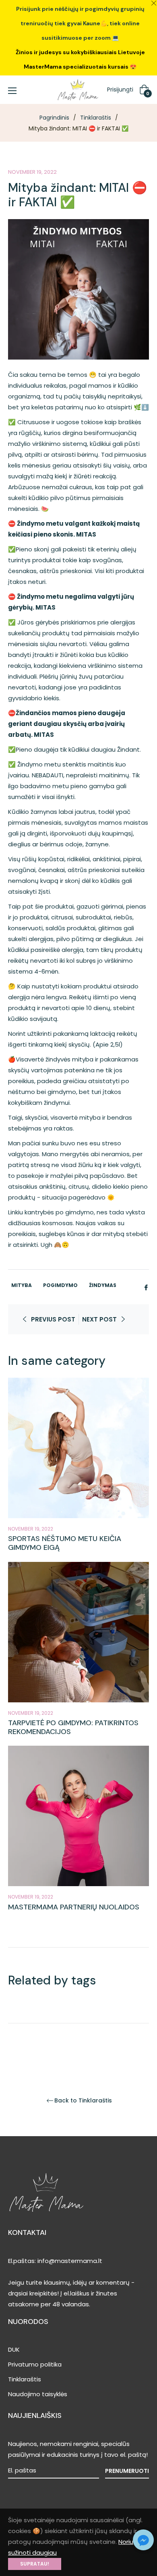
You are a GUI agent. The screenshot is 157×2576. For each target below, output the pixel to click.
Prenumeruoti (127, 2471)
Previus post (53, 1319)
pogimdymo (60, 1285)
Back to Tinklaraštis (83, 2101)
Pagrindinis (54, 118)
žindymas (103, 1285)
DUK (14, 2349)
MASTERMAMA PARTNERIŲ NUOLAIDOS (74, 1907)
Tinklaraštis (96, 118)
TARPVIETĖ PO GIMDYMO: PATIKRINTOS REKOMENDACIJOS (73, 1727)
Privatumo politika (35, 2364)
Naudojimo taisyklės (38, 2394)
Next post (99, 1319)
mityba (22, 1285)
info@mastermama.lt (70, 2261)
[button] (143, 2540)
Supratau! (35, 2564)
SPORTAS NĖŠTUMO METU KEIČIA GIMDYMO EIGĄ (65, 1543)
